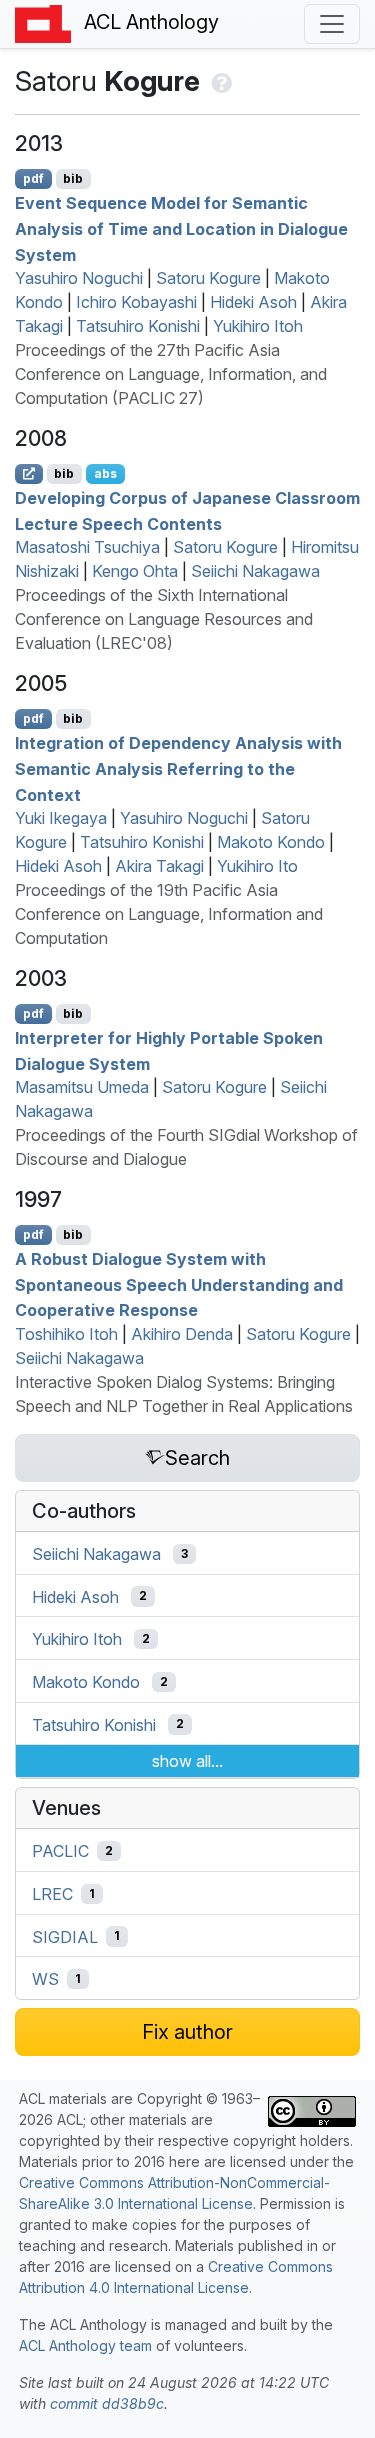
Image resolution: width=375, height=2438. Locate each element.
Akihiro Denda (182, 1334)
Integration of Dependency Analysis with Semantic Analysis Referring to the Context (178, 768)
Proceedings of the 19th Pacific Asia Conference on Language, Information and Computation (169, 914)
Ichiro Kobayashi (136, 302)
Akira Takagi (159, 866)
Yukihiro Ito (257, 866)
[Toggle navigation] (332, 24)
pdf (33, 178)
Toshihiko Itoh (66, 1334)
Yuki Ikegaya (61, 818)
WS (45, 1979)
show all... (187, 1761)
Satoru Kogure (208, 278)
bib (73, 178)
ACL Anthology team (85, 2345)
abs (105, 473)
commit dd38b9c (107, 2403)
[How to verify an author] (219, 81)
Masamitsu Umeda (82, 1087)
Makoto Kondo (271, 842)
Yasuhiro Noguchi (79, 278)
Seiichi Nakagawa (255, 571)
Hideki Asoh (253, 302)
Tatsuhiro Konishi (138, 326)
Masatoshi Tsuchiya (87, 547)
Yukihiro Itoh (258, 326)
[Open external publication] (29, 474)
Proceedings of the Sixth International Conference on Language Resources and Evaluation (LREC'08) (164, 619)
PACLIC (60, 1851)
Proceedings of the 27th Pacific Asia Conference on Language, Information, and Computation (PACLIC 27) (171, 374)
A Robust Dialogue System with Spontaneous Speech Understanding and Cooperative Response (179, 1284)
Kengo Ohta (135, 571)
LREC (52, 1894)
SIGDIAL (65, 1936)
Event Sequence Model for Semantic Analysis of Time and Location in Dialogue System (181, 228)
